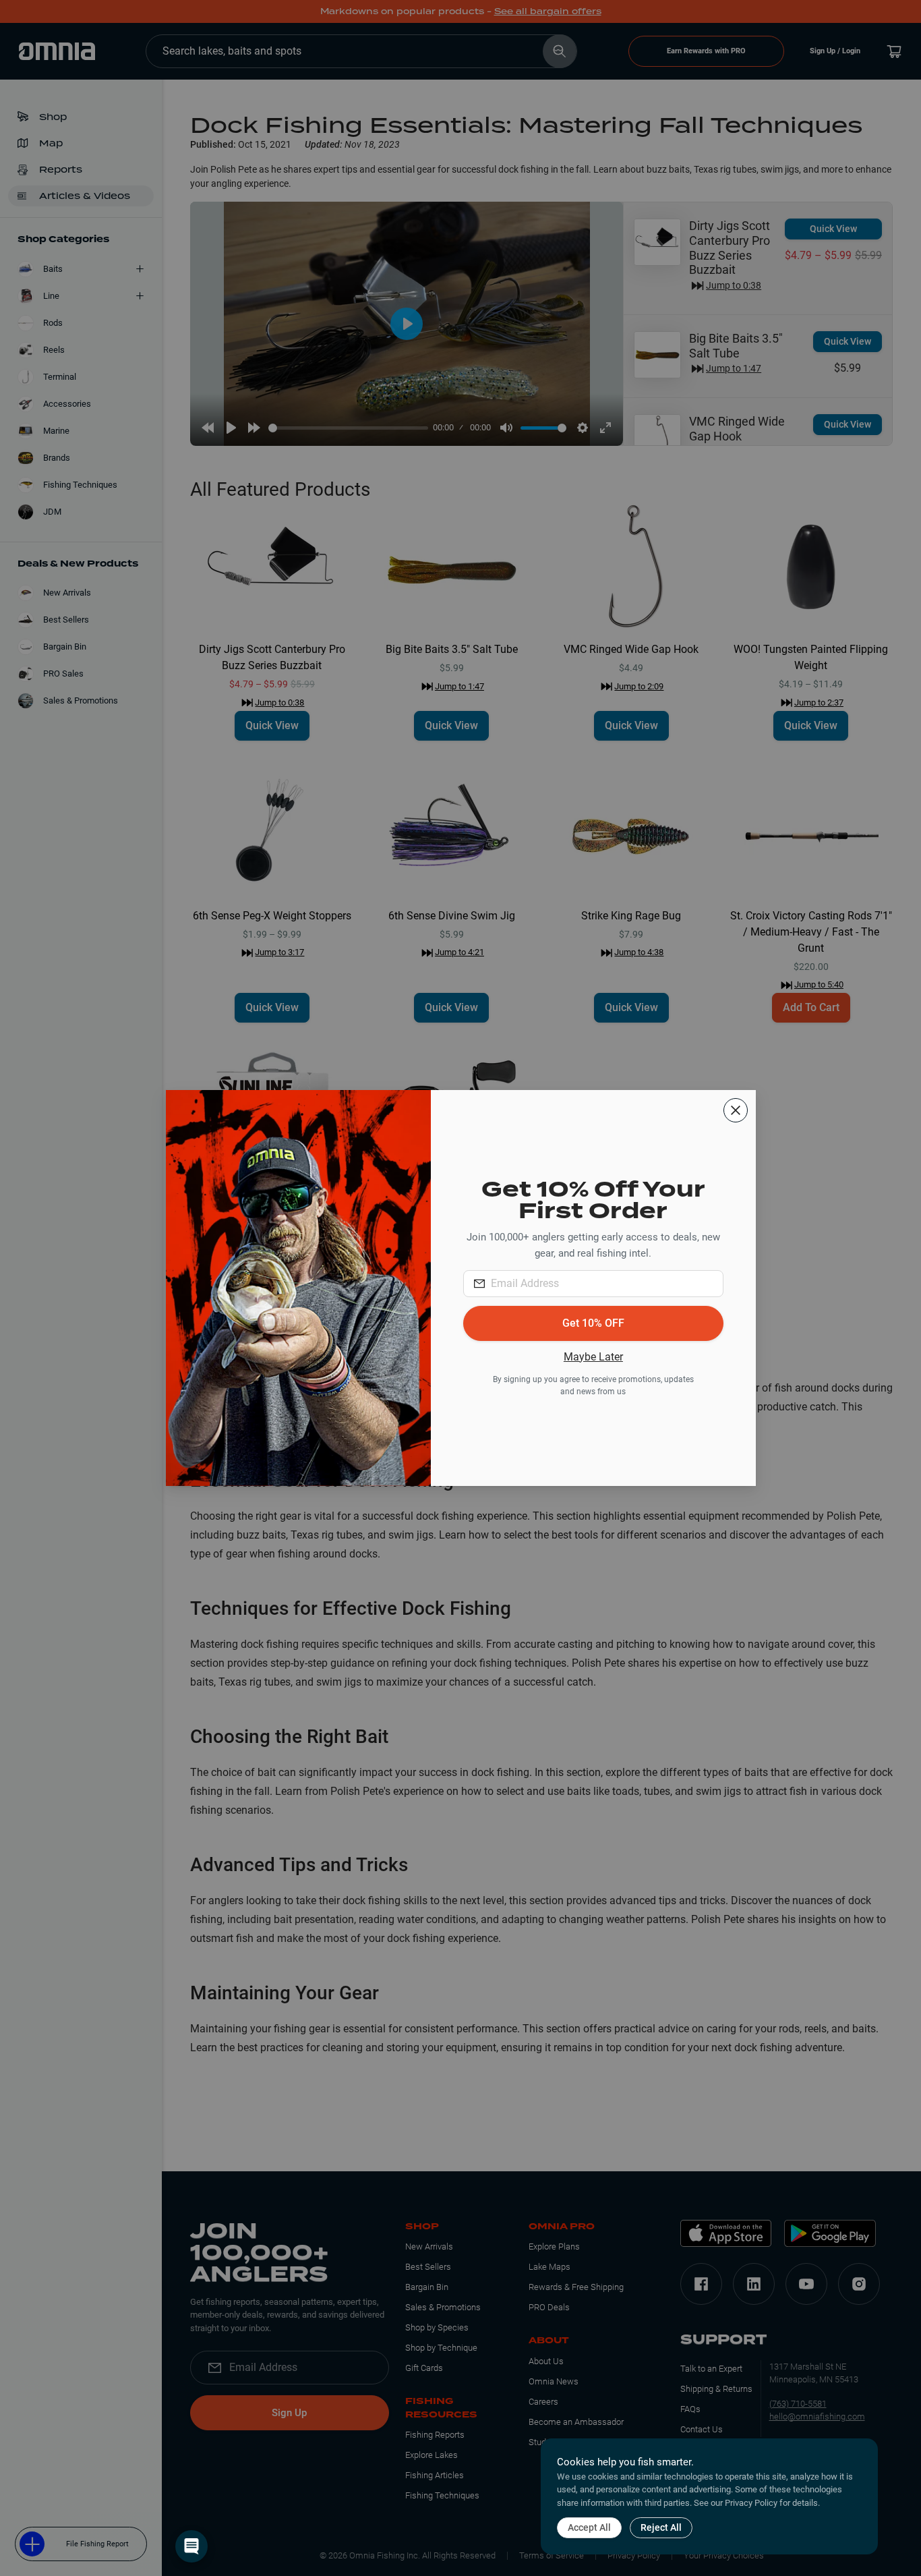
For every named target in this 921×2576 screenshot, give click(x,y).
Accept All (589, 2527)
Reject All (661, 2527)
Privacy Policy (751, 2503)
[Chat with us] (191, 2546)
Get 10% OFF (593, 1323)
